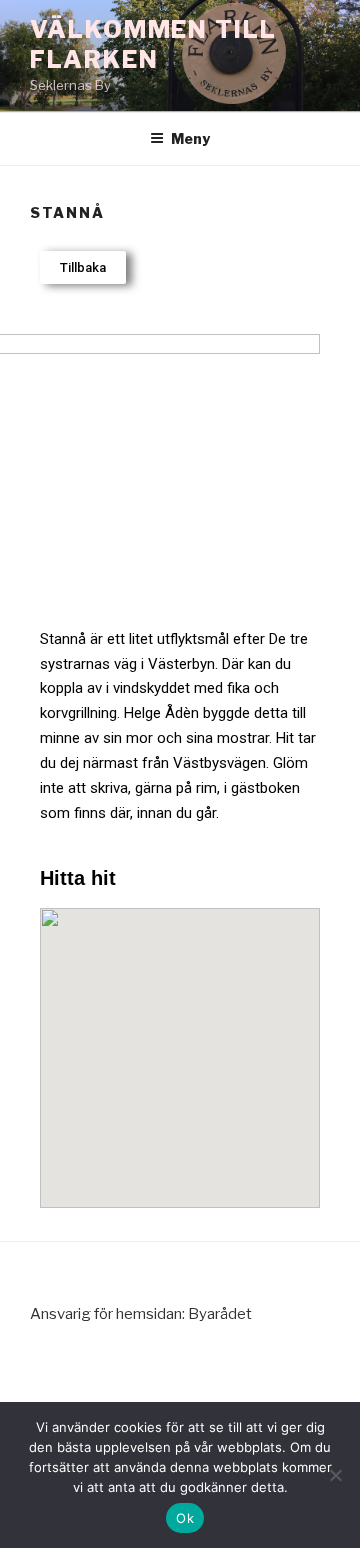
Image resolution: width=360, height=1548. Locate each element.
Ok (185, 1518)
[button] (83, 267)
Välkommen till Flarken (153, 44)
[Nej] (335, 1475)
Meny (190, 138)
